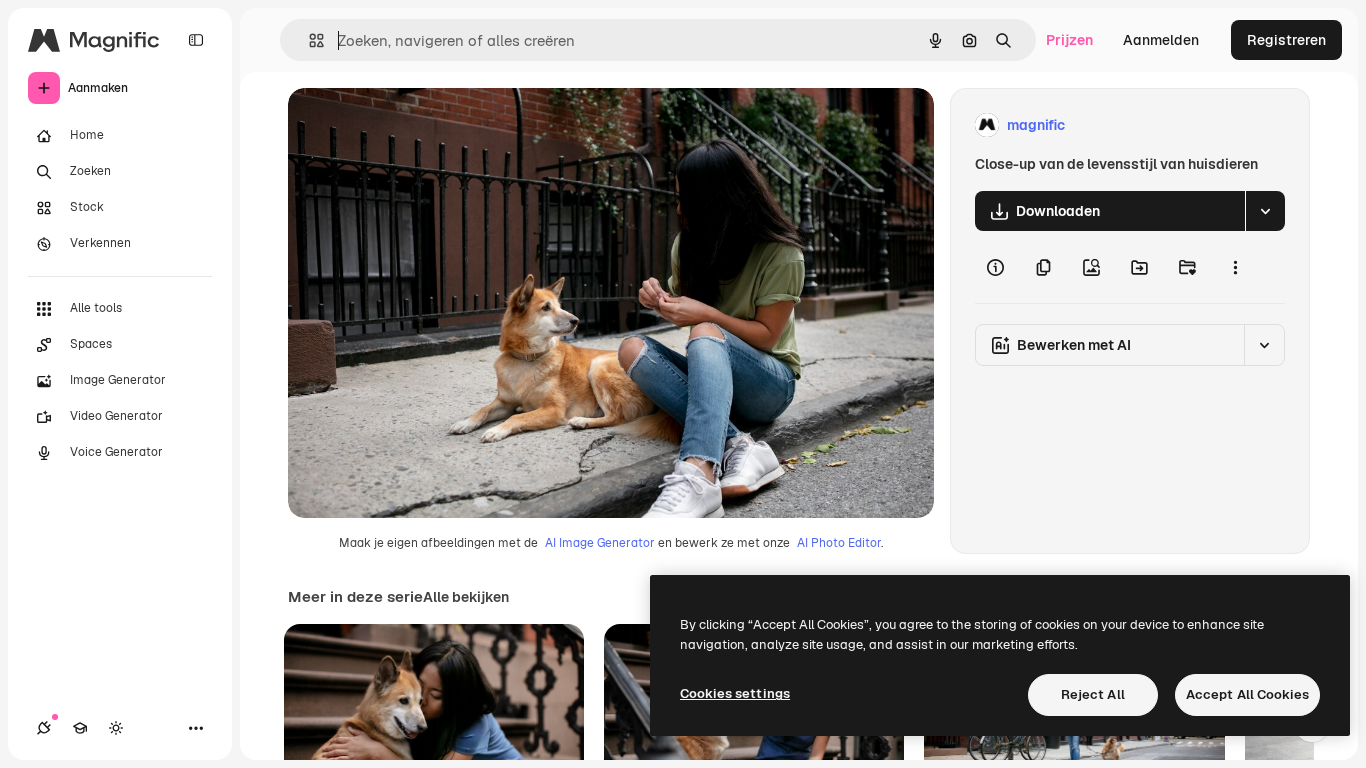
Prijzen (1069, 40)
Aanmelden (1161, 40)
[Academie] (80, 728)
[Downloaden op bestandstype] (1265, 211)
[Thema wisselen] (116, 728)
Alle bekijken (466, 597)
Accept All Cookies (1247, 694)
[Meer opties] (1235, 267)
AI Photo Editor (839, 543)
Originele (419, 125)
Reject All (1093, 694)
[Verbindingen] (44, 728)
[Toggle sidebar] (196, 40)
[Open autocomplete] (308, 40)
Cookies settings (735, 693)
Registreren (1286, 40)
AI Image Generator (600, 543)
